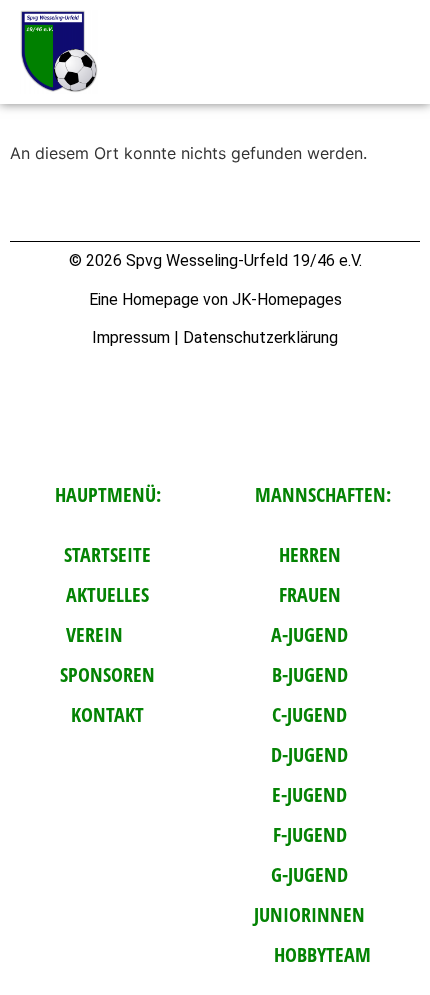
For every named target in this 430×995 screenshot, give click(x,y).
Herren (310, 554)
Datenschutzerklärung (260, 337)
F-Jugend (310, 834)
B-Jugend (310, 674)
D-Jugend (309, 754)
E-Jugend (309, 794)
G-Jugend (309, 874)
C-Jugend (309, 714)
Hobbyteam (322, 954)
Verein (94, 634)
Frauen (310, 594)
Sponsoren (107, 674)
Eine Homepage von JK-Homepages (215, 299)
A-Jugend (309, 634)
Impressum (131, 337)
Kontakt (107, 714)
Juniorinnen (309, 914)
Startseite (107, 554)
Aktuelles (107, 594)
